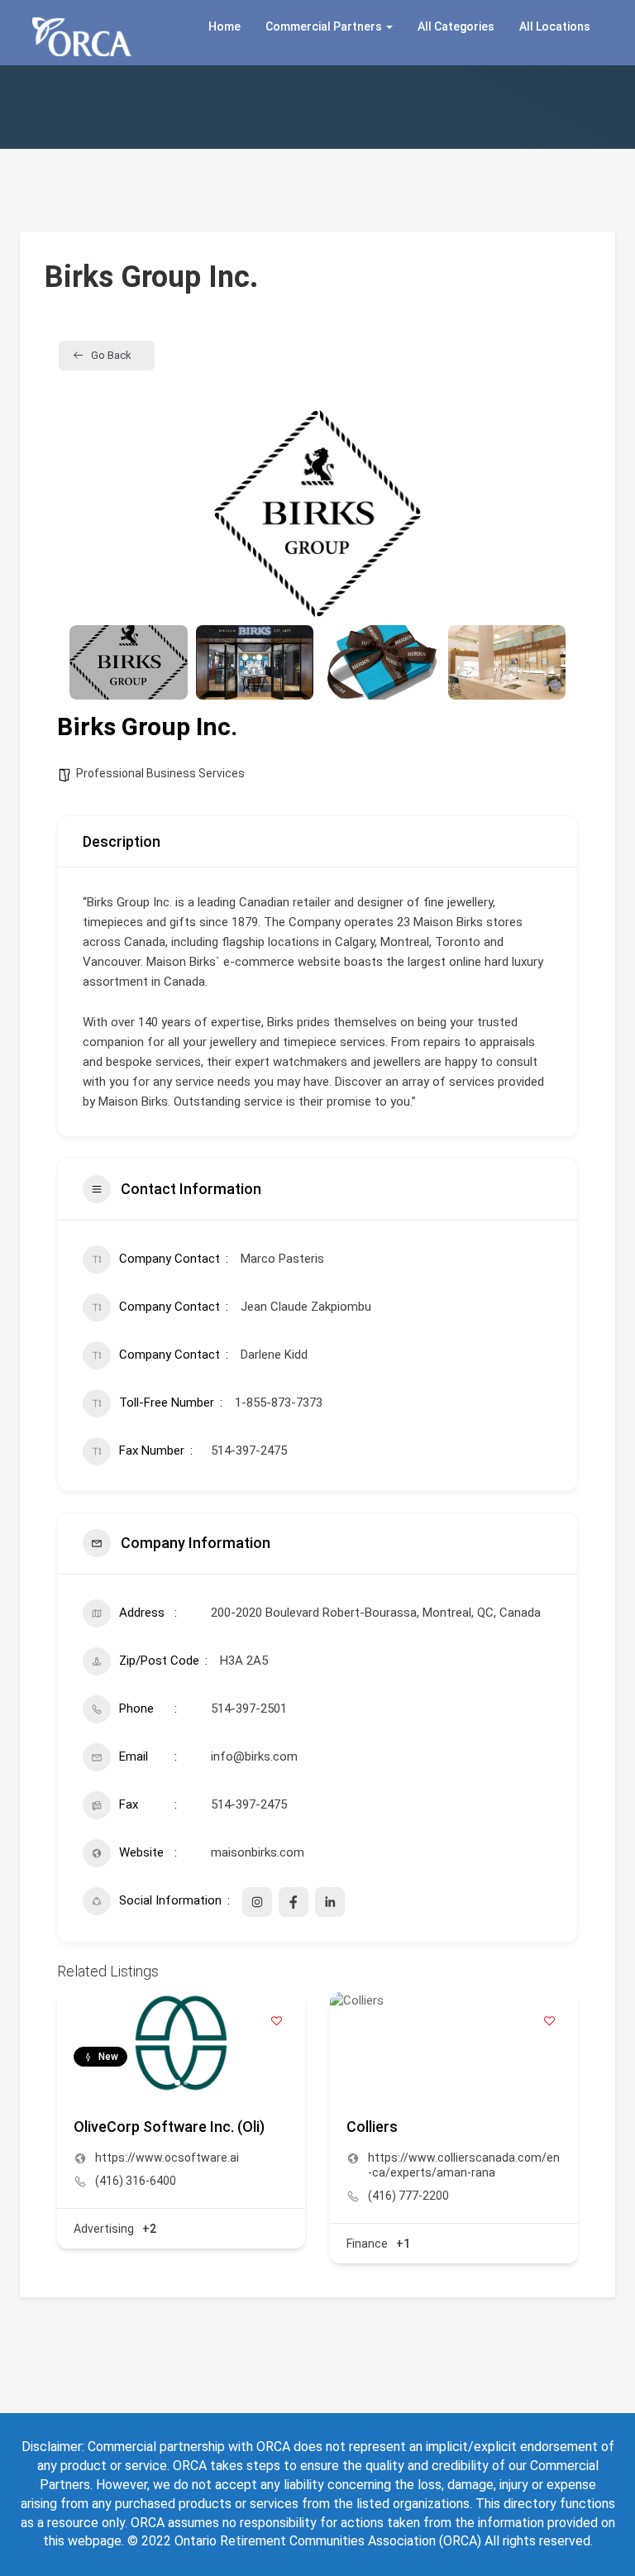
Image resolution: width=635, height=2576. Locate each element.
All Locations (555, 26)
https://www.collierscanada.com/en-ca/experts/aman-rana (464, 2165)
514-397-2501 (249, 1709)
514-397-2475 (249, 1804)
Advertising (104, 2229)
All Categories (456, 26)
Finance (367, 2244)
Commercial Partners (325, 26)
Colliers (372, 2127)
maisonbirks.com (258, 1852)
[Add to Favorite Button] (276, 2021)
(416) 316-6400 (136, 2181)
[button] (94, 514)
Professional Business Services (160, 773)
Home (224, 26)
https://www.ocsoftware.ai (167, 2158)
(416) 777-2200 (408, 2196)
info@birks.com (254, 1756)
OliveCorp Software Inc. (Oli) (169, 2127)
